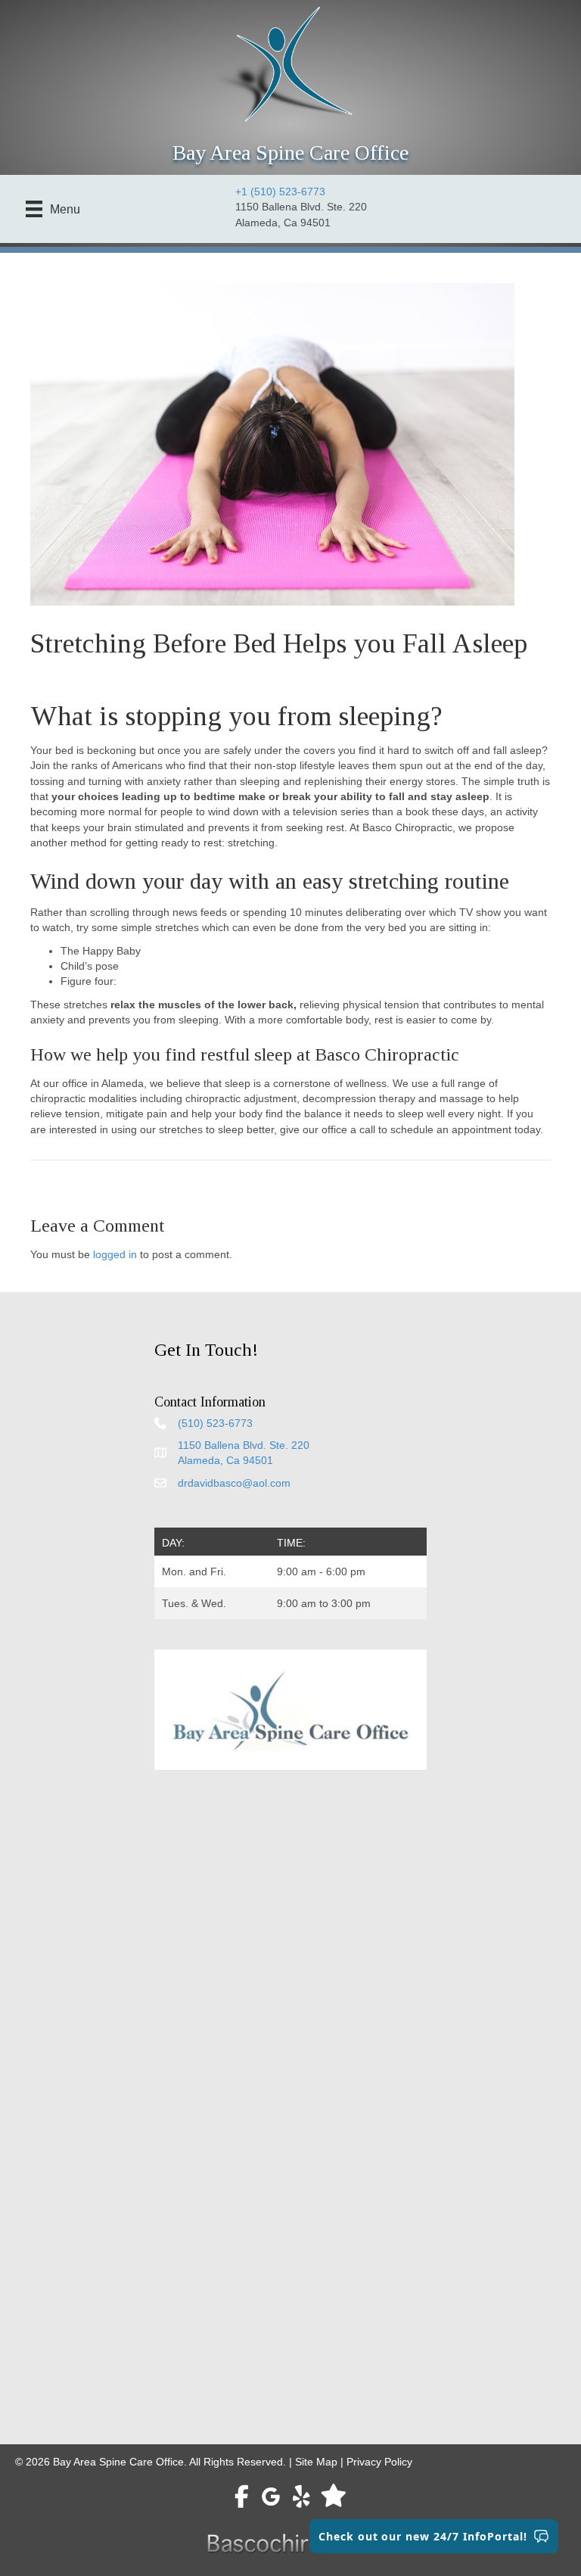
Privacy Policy (379, 2462)
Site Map (316, 2462)
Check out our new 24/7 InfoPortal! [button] (423, 2536)
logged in (115, 1254)
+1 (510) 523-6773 (280, 192)
